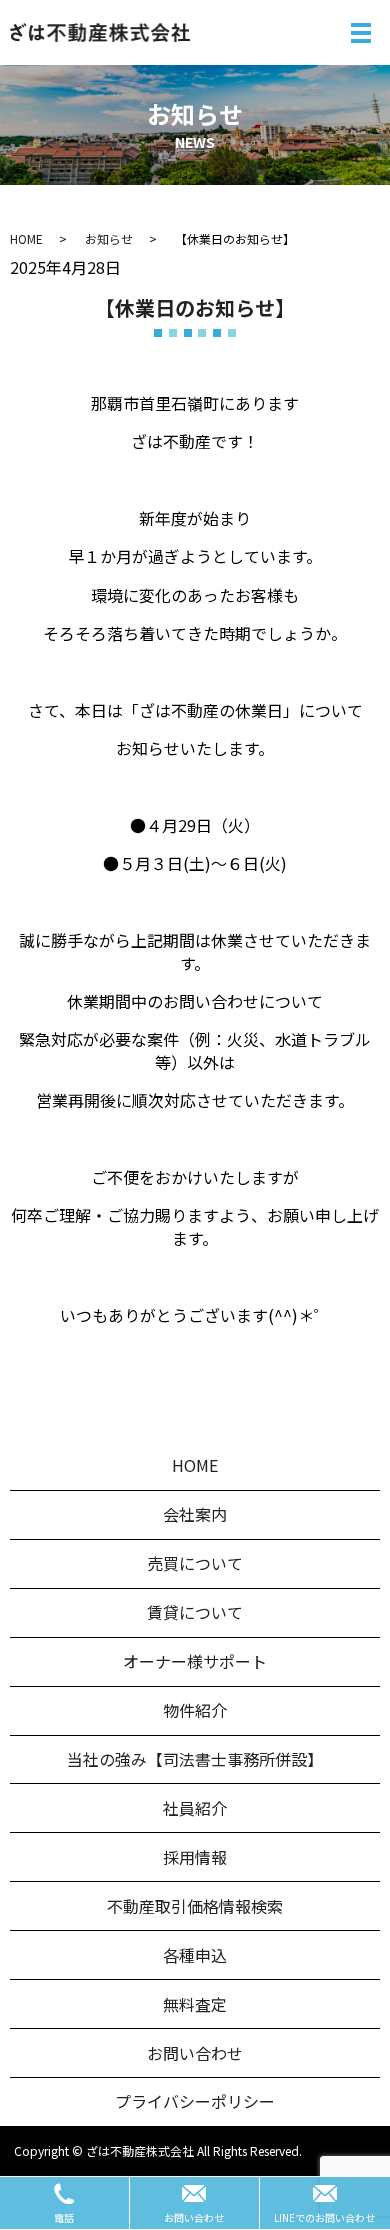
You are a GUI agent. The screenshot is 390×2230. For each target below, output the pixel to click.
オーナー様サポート (195, 1661)
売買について (195, 1563)
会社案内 (195, 1514)
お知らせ (109, 238)
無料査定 (195, 2004)
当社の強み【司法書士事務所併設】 (195, 1759)
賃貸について (195, 1612)
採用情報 (195, 1857)
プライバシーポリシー (195, 2101)
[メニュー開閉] (361, 33)
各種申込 (195, 1955)
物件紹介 (195, 1710)
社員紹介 (195, 1808)
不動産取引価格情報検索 (195, 1906)
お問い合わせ (195, 2053)
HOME (26, 238)
